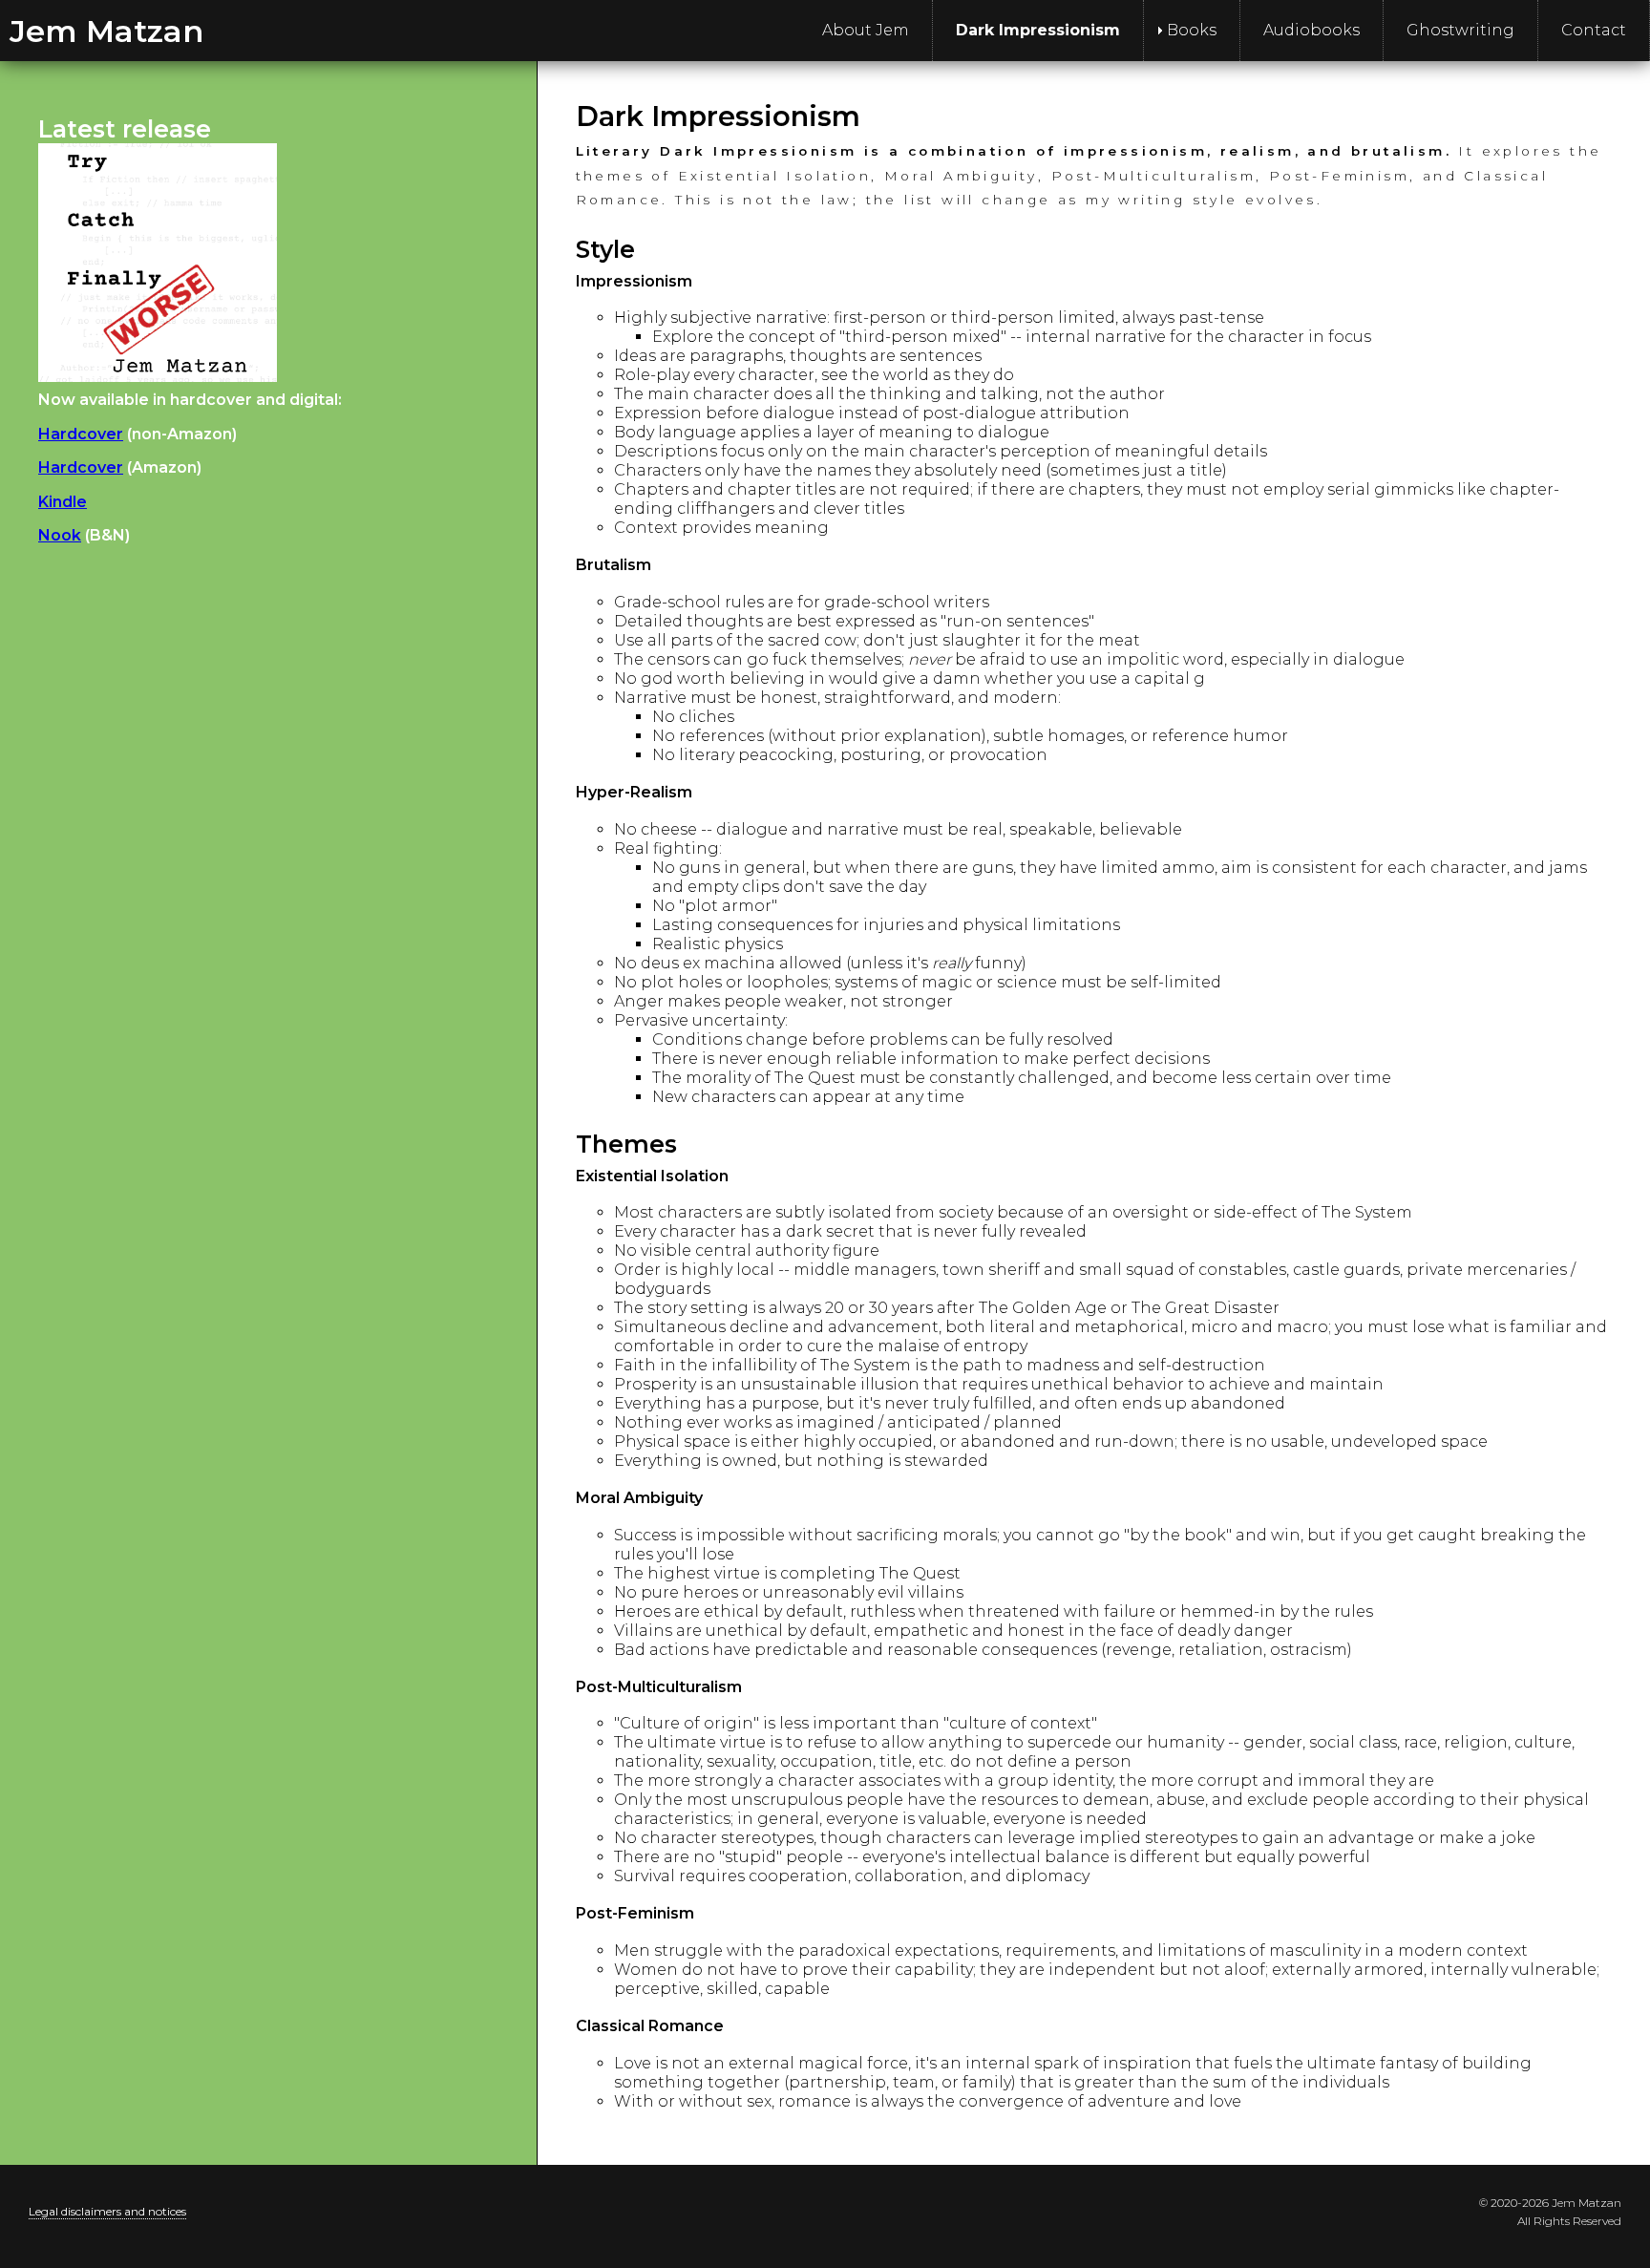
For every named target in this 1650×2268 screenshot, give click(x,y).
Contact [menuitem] (1594, 30)
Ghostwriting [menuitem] (1460, 30)
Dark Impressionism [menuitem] (1038, 30)
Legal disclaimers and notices (107, 2211)
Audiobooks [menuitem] (1312, 30)
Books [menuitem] (1192, 30)
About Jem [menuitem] (866, 30)
